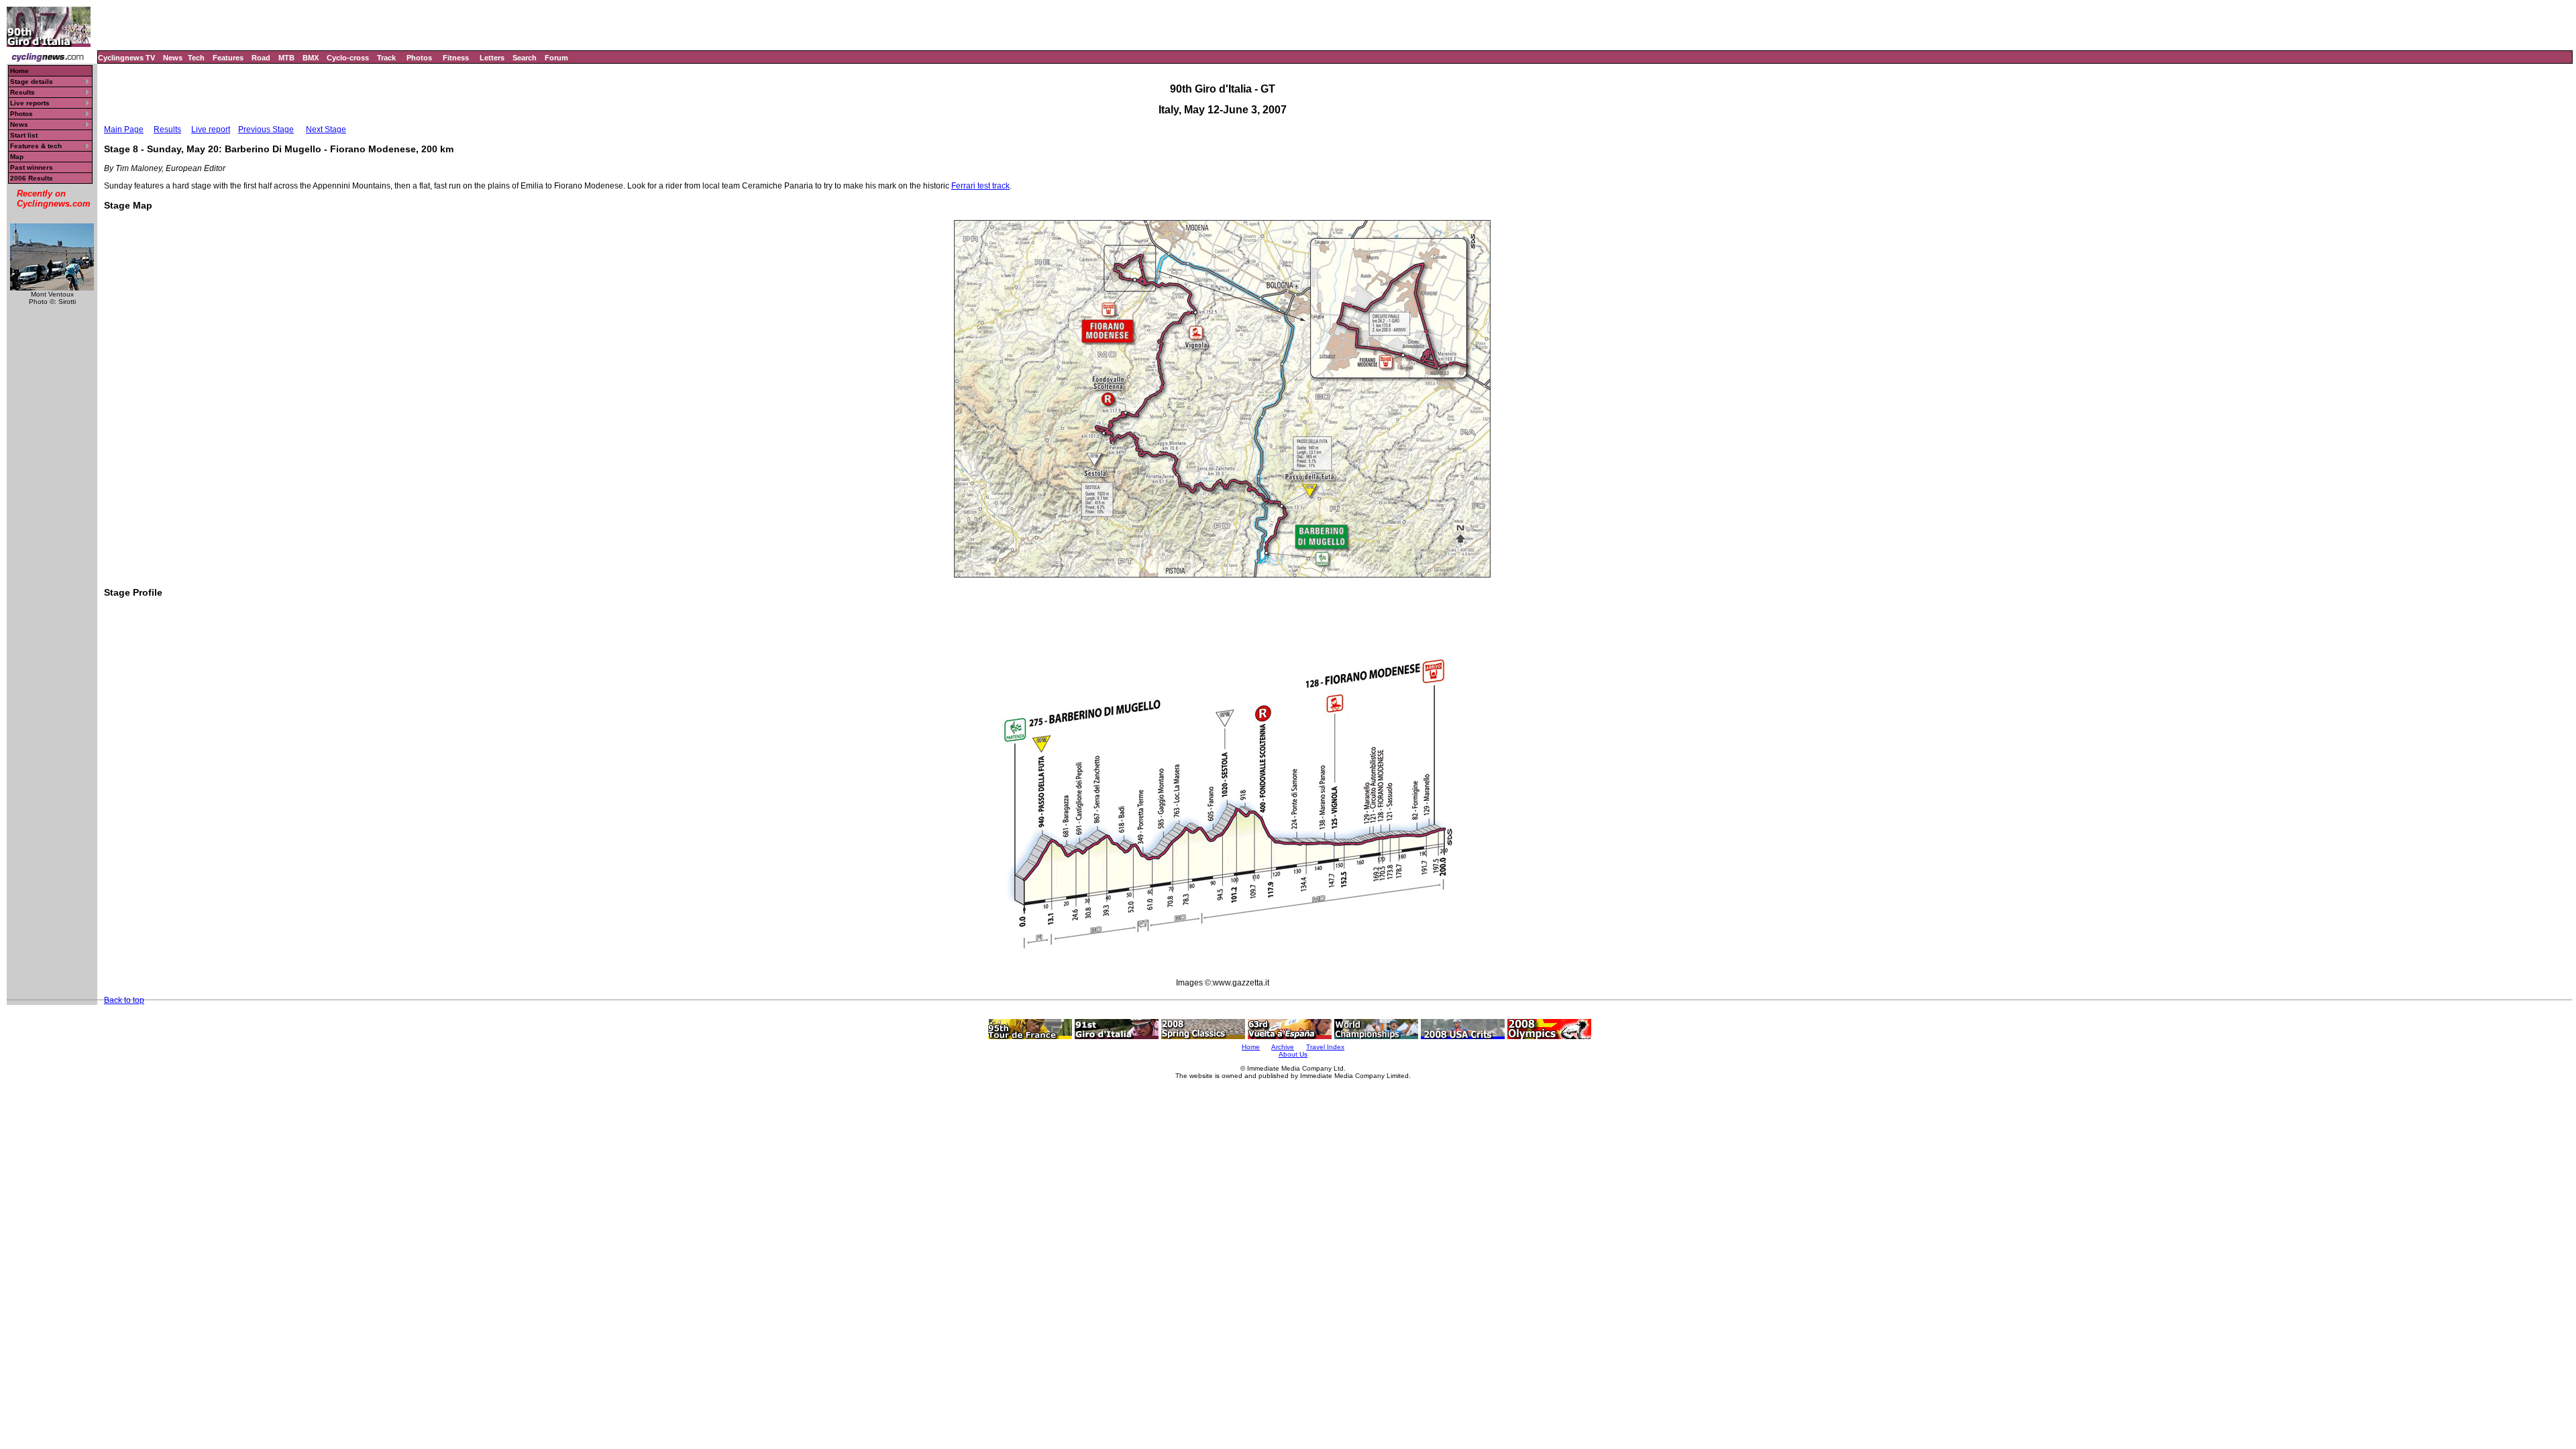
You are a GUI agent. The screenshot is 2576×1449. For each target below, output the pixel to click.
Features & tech (36, 146)
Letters (492, 58)
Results (22, 92)
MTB (286, 58)
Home (19, 71)
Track (386, 58)
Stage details (32, 82)
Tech (196, 58)
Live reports (30, 103)
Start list (24, 135)
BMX (311, 58)
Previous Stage (266, 129)
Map (17, 157)
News (173, 58)
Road (261, 58)
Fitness (456, 58)
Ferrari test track (980, 186)
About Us (1293, 1054)
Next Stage (326, 129)
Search (525, 58)
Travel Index (1325, 1047)
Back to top (124, 1000)
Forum (556, 58)
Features (228, 58)
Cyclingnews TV (126, 58)
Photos (419, 58)
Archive (1283, 1047)
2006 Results (32, 178)
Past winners (32, 167)
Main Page (124, 129)
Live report (211, 129)
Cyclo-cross (348, 58)
